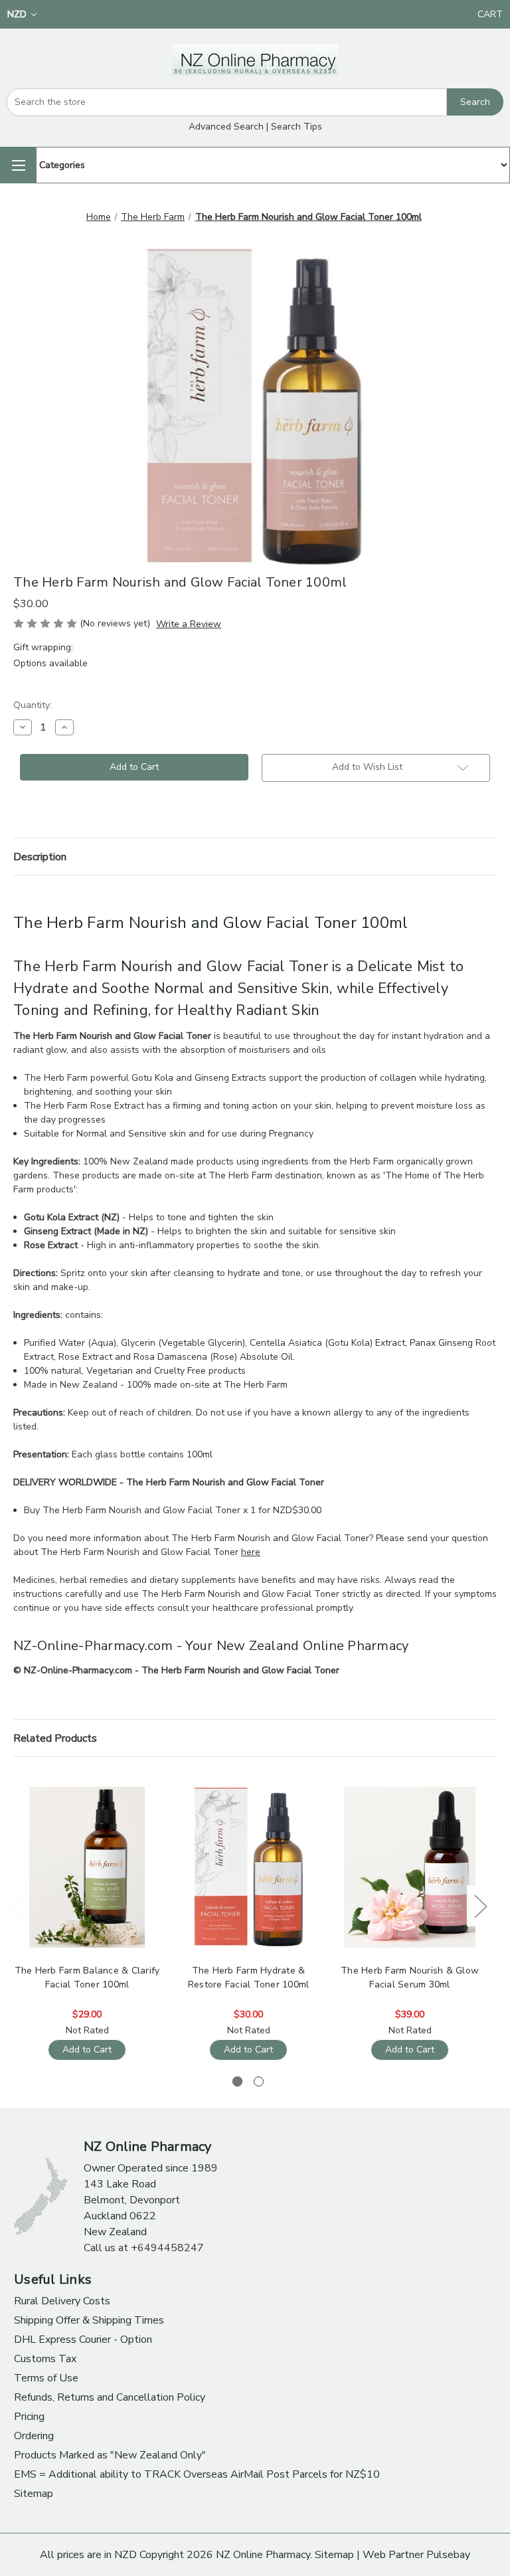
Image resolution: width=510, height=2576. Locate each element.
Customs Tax (45, 2359)
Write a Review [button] (189, 624)
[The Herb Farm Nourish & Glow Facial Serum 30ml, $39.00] (410, 1868)
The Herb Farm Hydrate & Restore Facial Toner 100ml (249, 1978)
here (251, 1552)
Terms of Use (46, 2378)
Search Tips (297, 127)
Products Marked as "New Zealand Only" (110, 2455)
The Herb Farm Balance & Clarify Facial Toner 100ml (87, 1978)
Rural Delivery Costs (62, 2301)
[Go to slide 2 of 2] (259, 2081)
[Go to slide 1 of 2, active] (237, 2081)
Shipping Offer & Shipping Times (89, 2320)
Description (40, 857)
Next (480, 1905)
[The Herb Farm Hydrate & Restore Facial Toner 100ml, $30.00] (248, 1868)
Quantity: (33, 705)
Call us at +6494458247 (144, 2248)
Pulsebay (448, 2555)
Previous (17, 1905)
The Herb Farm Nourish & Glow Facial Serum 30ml (410, 1978)
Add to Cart (87, 2050)
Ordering (34, 2436)
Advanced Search (226, 127)
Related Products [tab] (55, 1738)
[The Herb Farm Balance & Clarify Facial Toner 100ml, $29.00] (87, 1868)
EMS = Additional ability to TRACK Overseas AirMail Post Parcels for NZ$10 (197, 2474)
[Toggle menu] (18, 165)
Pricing (29, 2417)
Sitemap (34, 2494)
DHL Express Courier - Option (83, 2340)
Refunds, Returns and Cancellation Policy (110, 2397)
